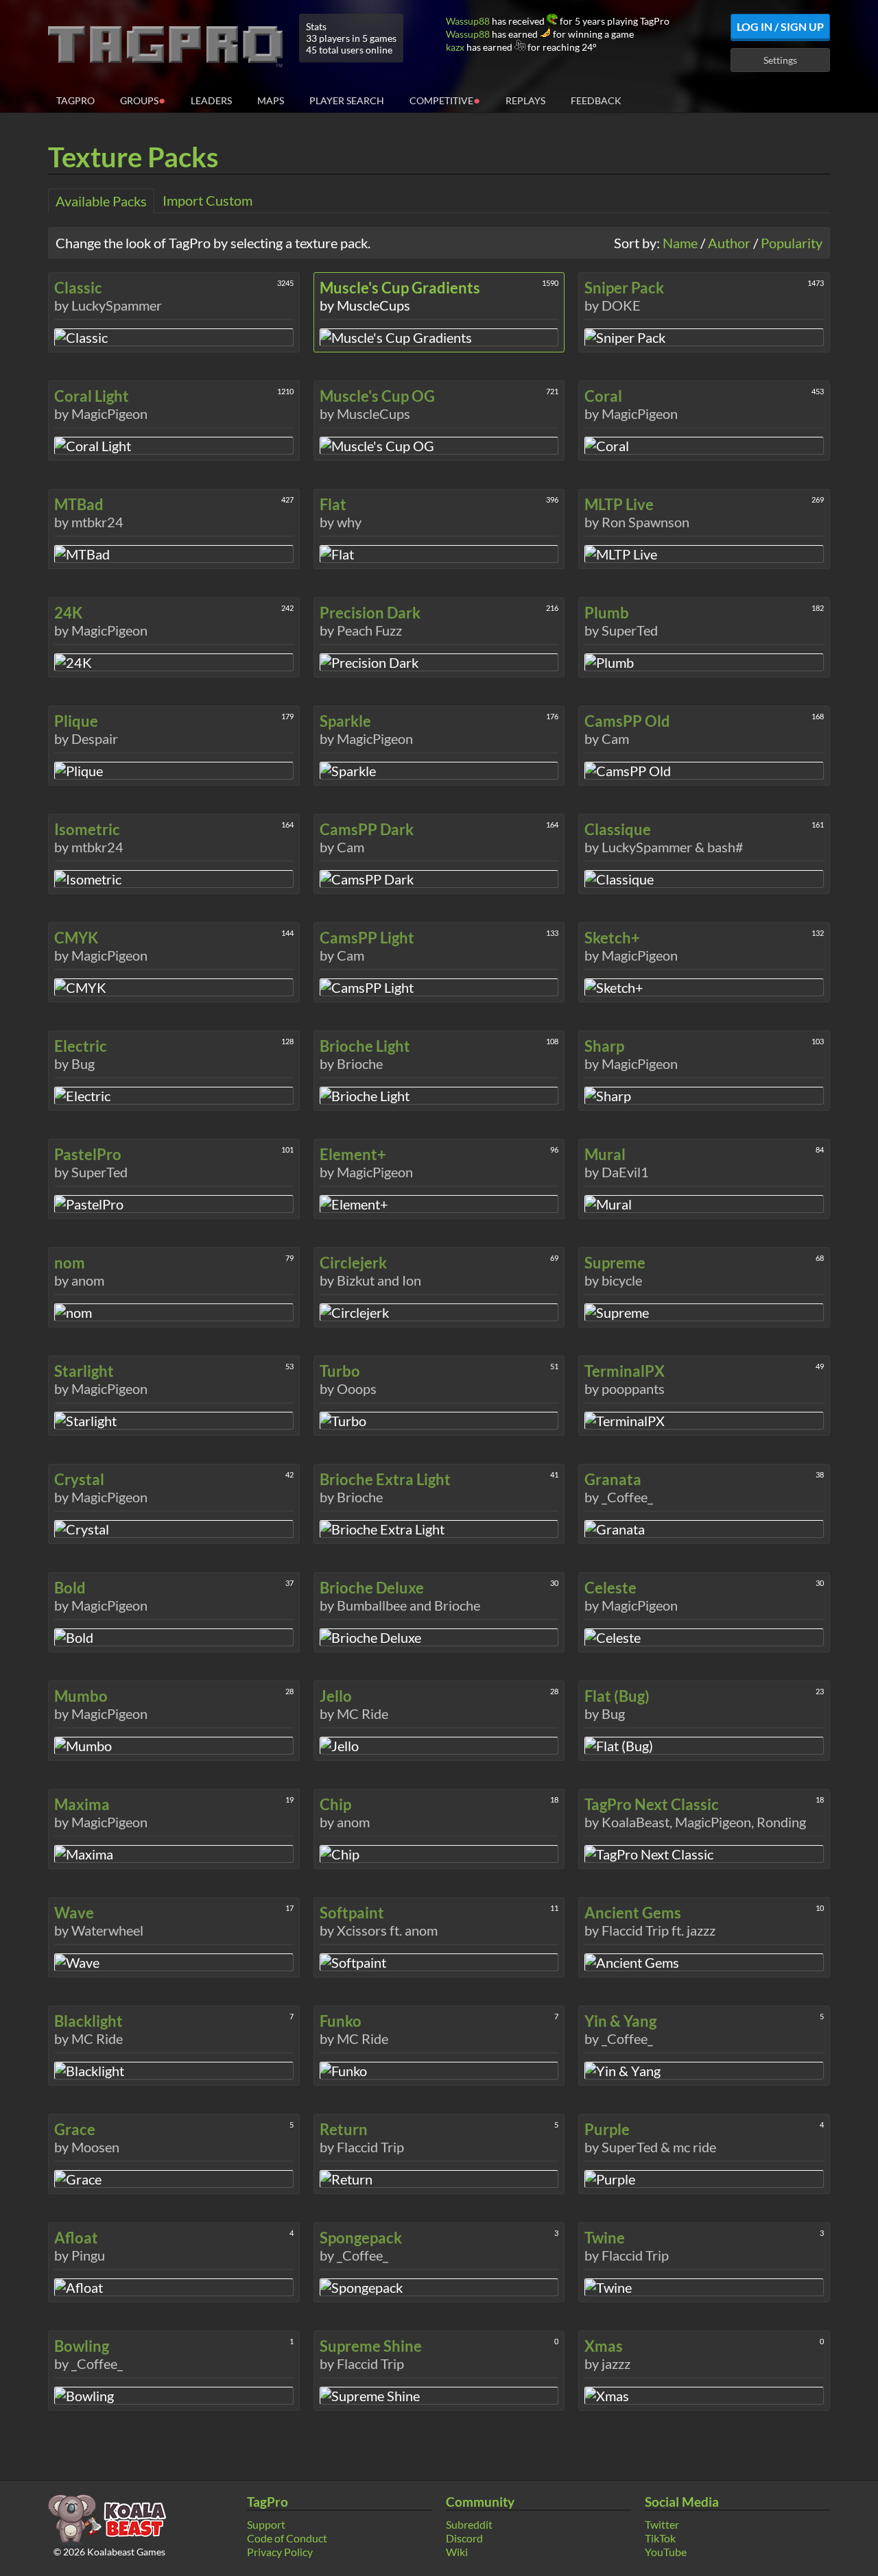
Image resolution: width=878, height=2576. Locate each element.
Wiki (457, 2552)
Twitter (662, 2524)
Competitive (445, 100)
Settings (780, 60)
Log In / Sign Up (780, 26)
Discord (464, 2538)
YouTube (666, 2552)
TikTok (660, 2538)
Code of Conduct (287, 2538)
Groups (143, 100)
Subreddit (469, 2524)
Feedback (596, 100)
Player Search (347, 100)
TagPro (75, 100)
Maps (271, 100)
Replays (525, 100)
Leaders (211, 100)
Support (266, 2524)
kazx (455, 47)
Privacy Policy (280, 2552)
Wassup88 (468, 21)
